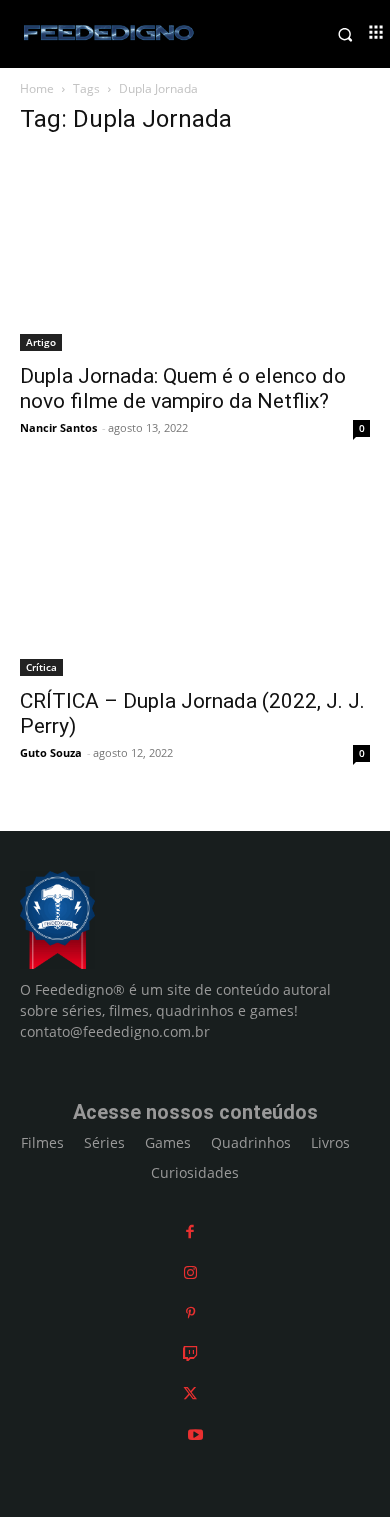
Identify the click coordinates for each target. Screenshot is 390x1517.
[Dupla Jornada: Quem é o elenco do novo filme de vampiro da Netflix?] (195, 252)
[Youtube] (195, 1434)
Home (37, 88)
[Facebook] (190, 1231)
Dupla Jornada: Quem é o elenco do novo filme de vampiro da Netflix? (183, 388)
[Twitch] (190, 1353)
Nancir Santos (58, 427)
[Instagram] (190, 1272)
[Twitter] (190, 1393)
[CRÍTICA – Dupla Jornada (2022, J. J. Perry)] (195, 577)
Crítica (41, 667)
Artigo (41, 342)
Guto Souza (51, 752)
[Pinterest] (190, 1312)
